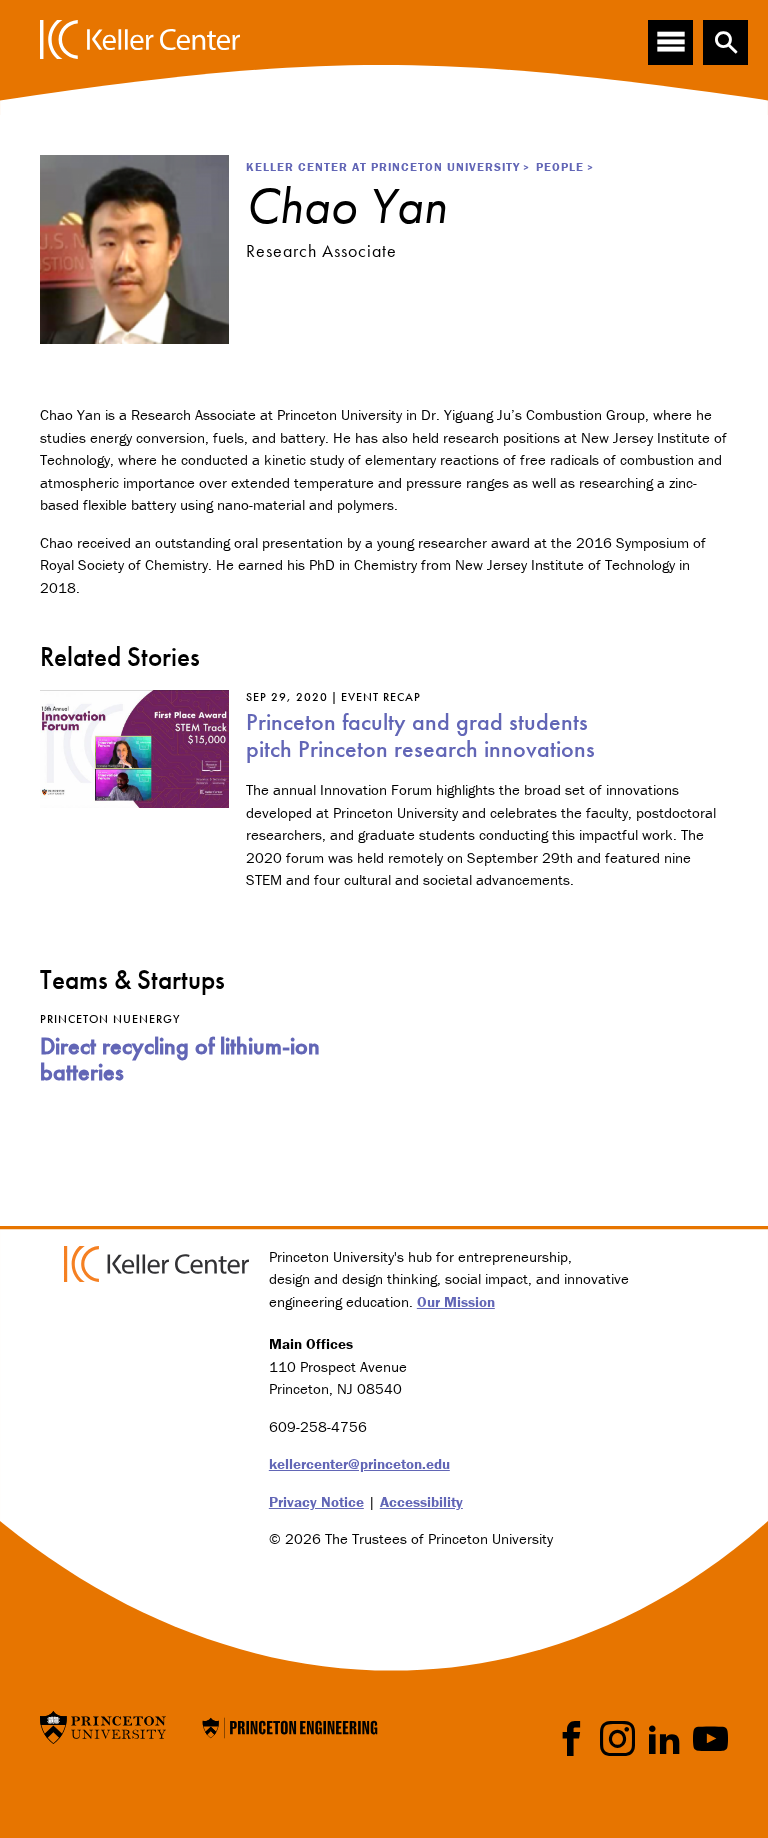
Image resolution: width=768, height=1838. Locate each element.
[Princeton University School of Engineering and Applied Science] (290, 1725)
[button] (725, 42)
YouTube (710, 1738)
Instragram (617, 1738)
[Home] (140, 39)
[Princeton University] (103, 1725)
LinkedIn (664, 1738)
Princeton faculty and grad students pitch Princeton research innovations (420, 734)
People (560, 166)
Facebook (571, 1738)
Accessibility (421, 1501)
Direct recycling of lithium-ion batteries (180, 1058)
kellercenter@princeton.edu (359, 1463)
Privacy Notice (316, 1501)
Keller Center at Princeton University (383, 166)
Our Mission (456, 1301)
